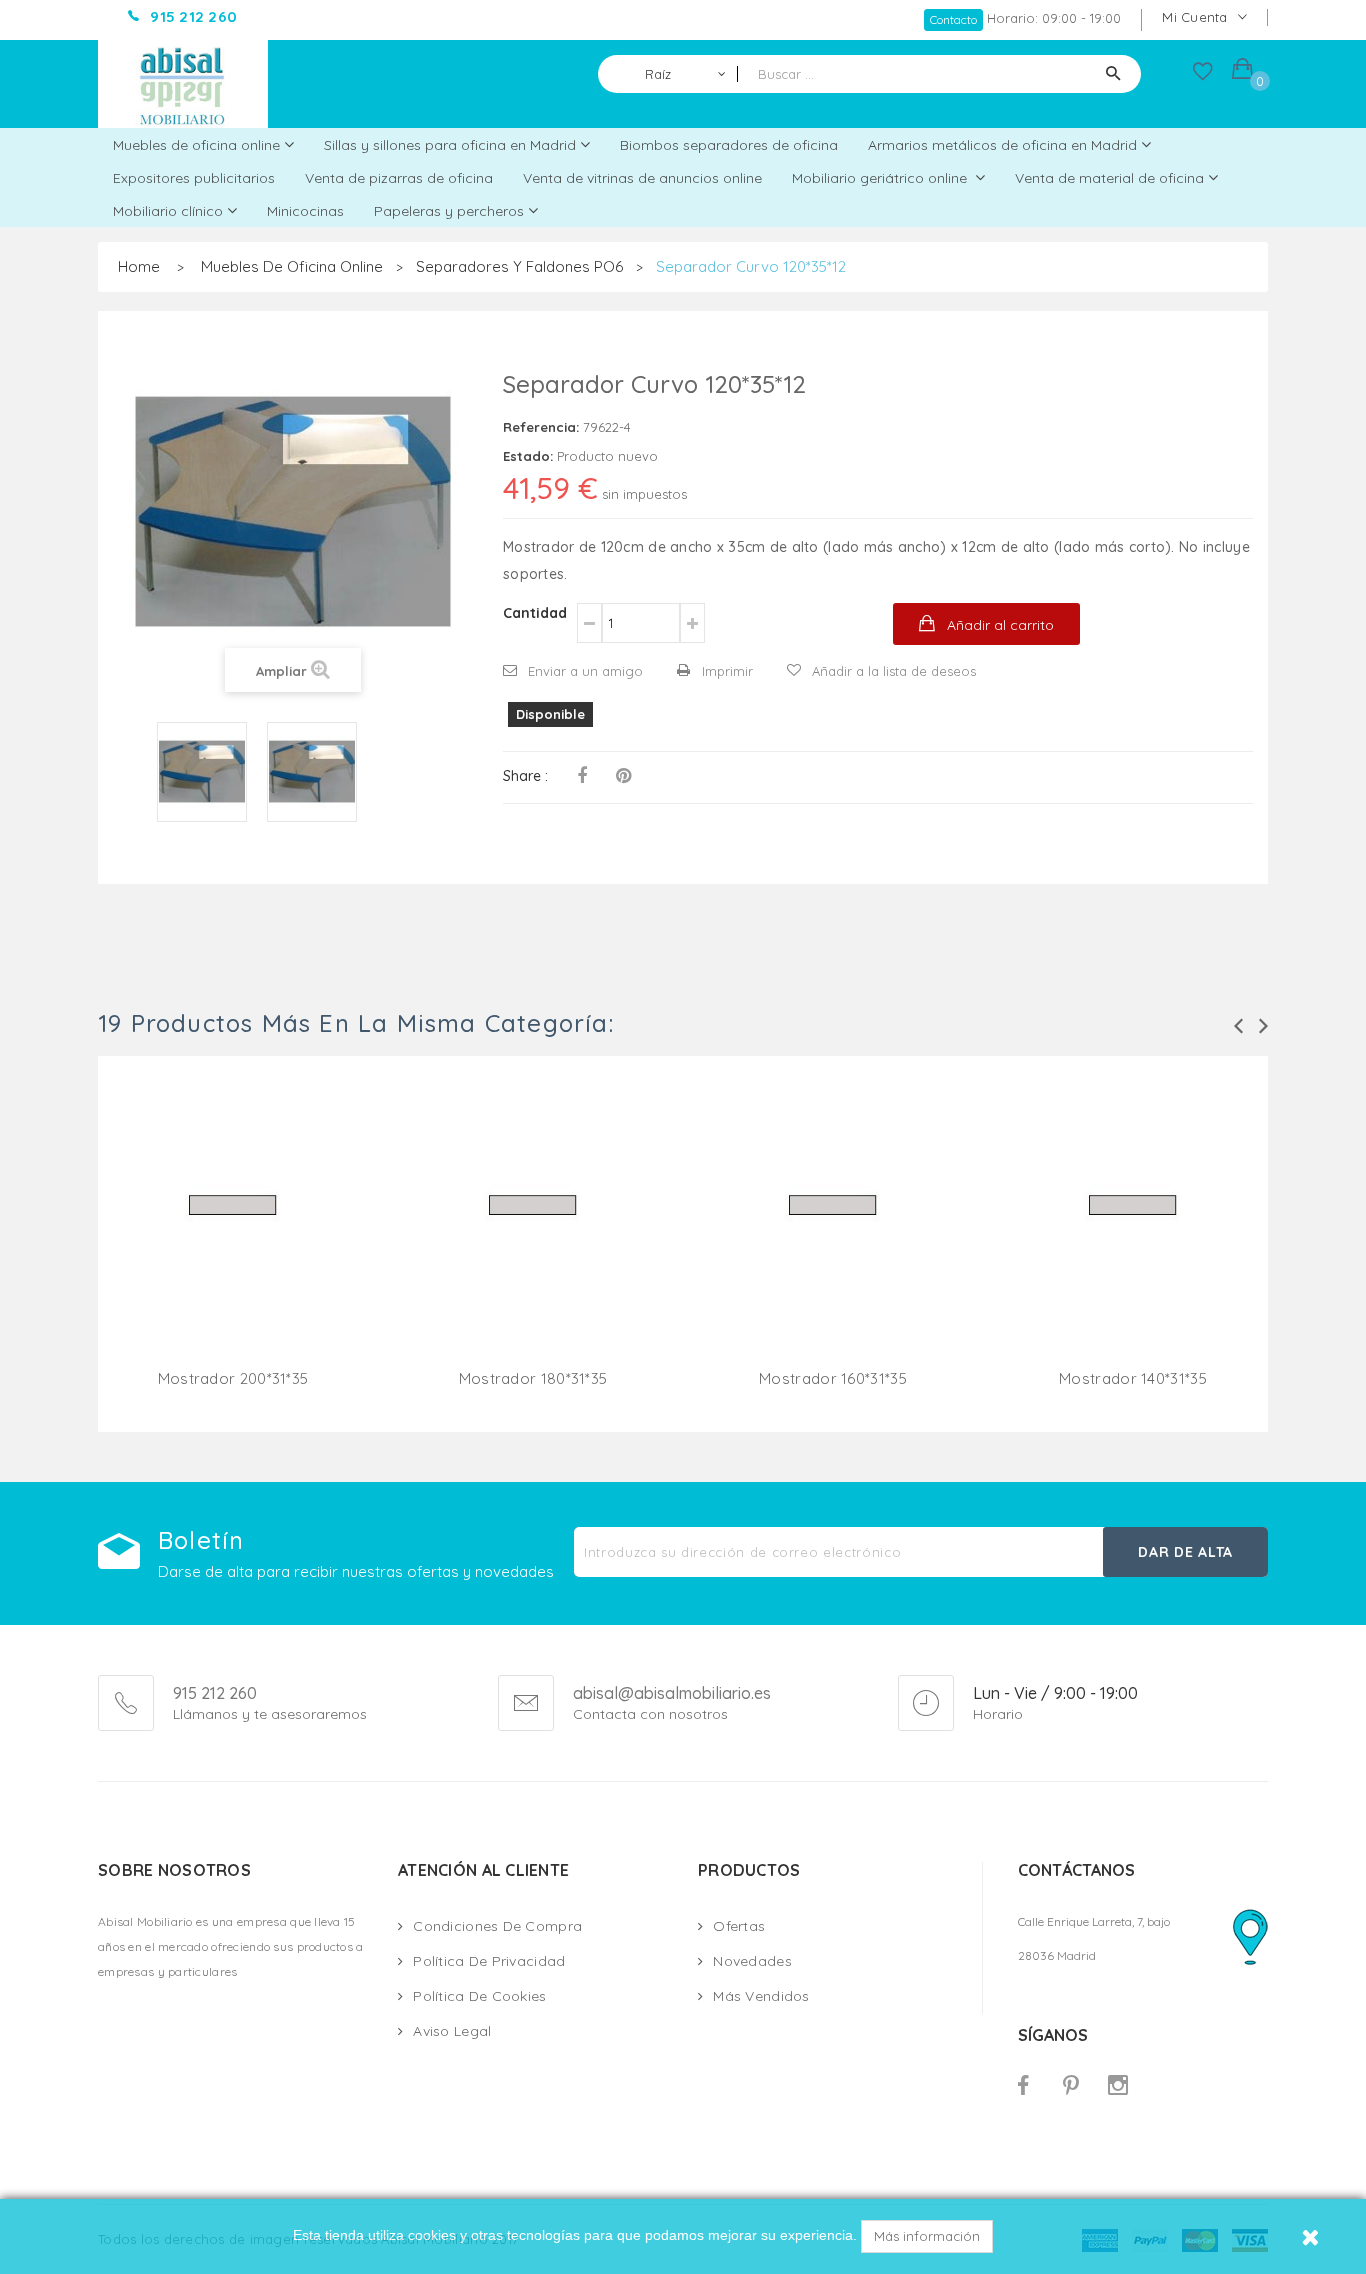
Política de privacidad (489, 1961)
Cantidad (535, 613)
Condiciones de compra (497, 1926)
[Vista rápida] (233, 1230)
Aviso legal (452, 2031)
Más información (927, 2236)
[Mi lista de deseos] (1203, 76)
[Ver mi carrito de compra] (1242, 71)
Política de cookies (479, 1996)
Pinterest (623, 776)
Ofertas (739, 1926)
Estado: (528, 456)
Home (139, 266)
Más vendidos (761, 1996)
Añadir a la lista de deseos (894, 671)
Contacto (953, 19)
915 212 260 (215, 1693)
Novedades (752, 1961)
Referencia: (541, 427)
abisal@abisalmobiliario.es (672, 1694)
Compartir (582, 776)
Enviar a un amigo (585, 671)
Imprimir (727, 671)
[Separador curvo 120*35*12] (202, 772)
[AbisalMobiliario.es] (183, 84)
